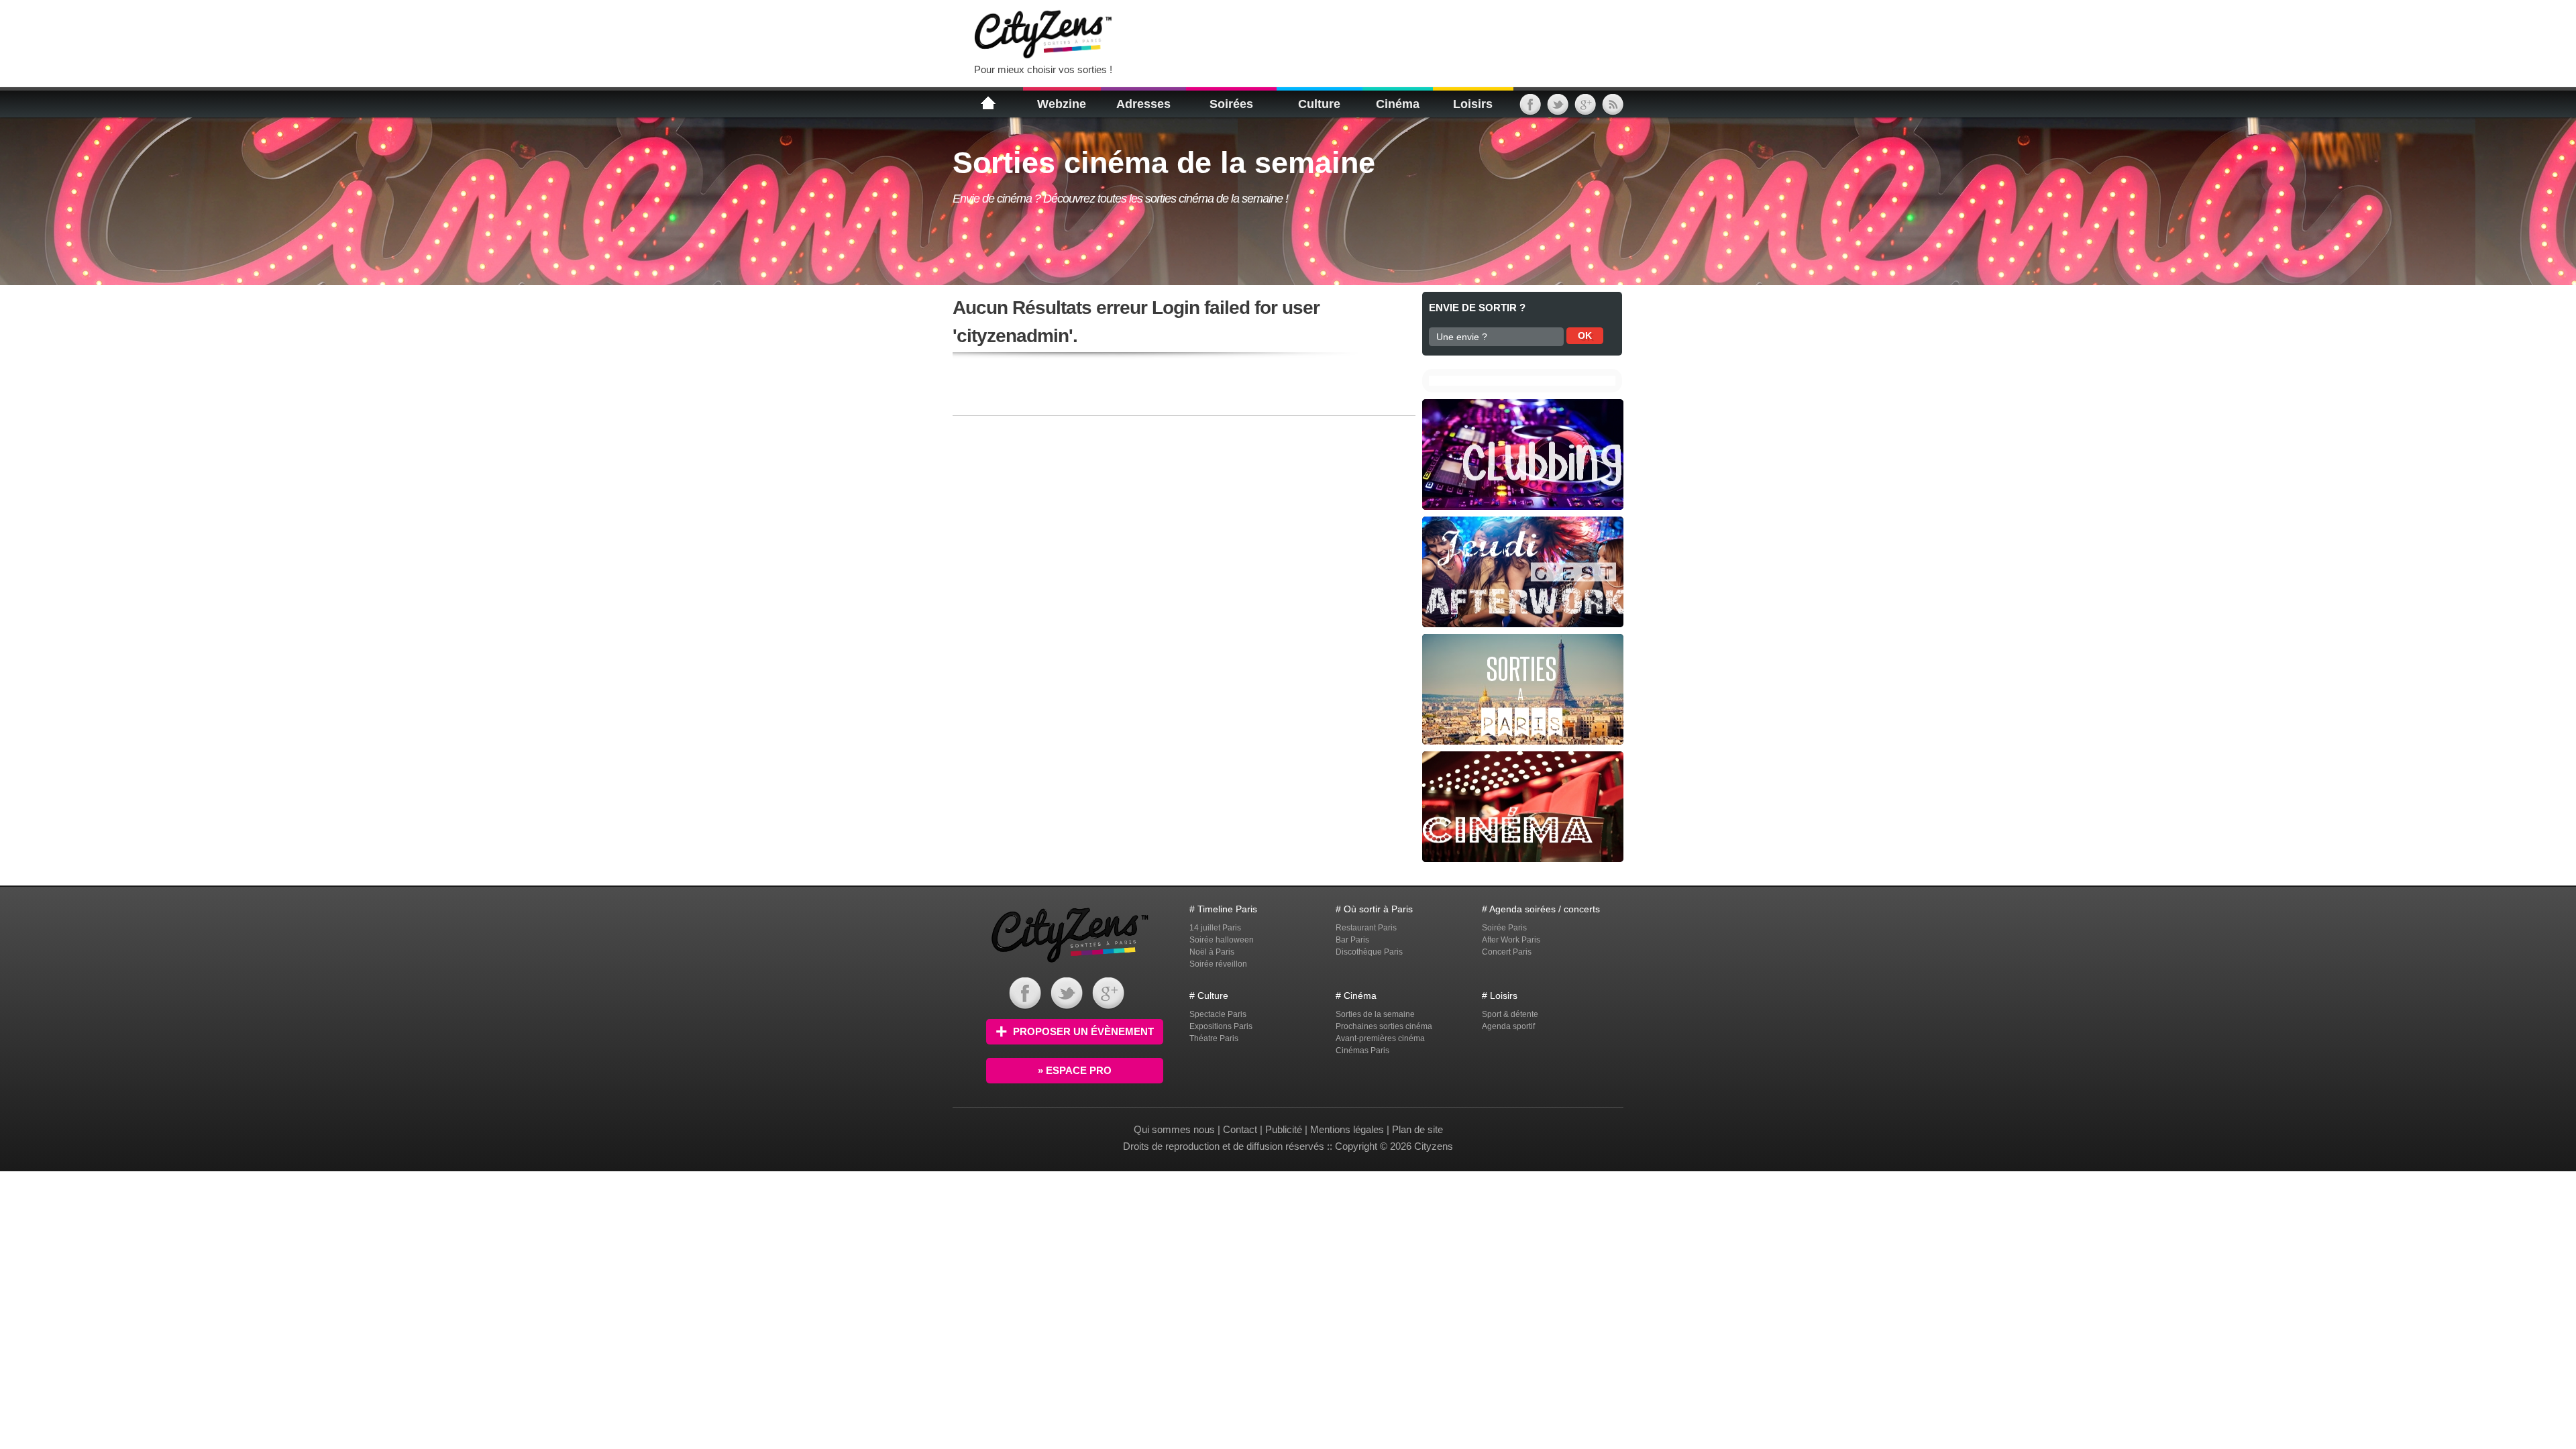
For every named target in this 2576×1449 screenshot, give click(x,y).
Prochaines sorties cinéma (1384, 1026)
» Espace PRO (1075, 1070)
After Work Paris (1511, 940)
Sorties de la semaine (1375, 1014)
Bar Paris (1352, 940)
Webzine (1062, 104)
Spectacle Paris (1218, 1014)
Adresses (1143, 104)
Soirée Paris (1504, 928)
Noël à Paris (1212, 952)
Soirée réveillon (1218, 964)
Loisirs (1473, 104)
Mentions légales (1347, 1129)
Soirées (1231, 104)
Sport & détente (1510, 1014)
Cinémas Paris (1362, 1051)
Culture (1319, 104)
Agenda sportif (1508, 1026)
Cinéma (1398, 104)
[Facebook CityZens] (1025, 1006)
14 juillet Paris (1215, 928)
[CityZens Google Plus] (1585, 109)
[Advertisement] (1291, 34)
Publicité (1284, 1129)
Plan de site (1417, 1129)
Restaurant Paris (1366, 928)
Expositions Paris (1221, 1026)
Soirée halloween (1222, 940)
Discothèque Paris (1369, 952)
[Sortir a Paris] (1070, 964)
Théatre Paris (1214, 1038)
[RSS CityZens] (1613, 109)
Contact (1240, 1129)
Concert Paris (1507, 952)
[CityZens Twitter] (1558, 109)
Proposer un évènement (1083, 1031)
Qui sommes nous (1176, 1129)
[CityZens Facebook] (1530, 109)
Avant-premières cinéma (1380, 1038)
